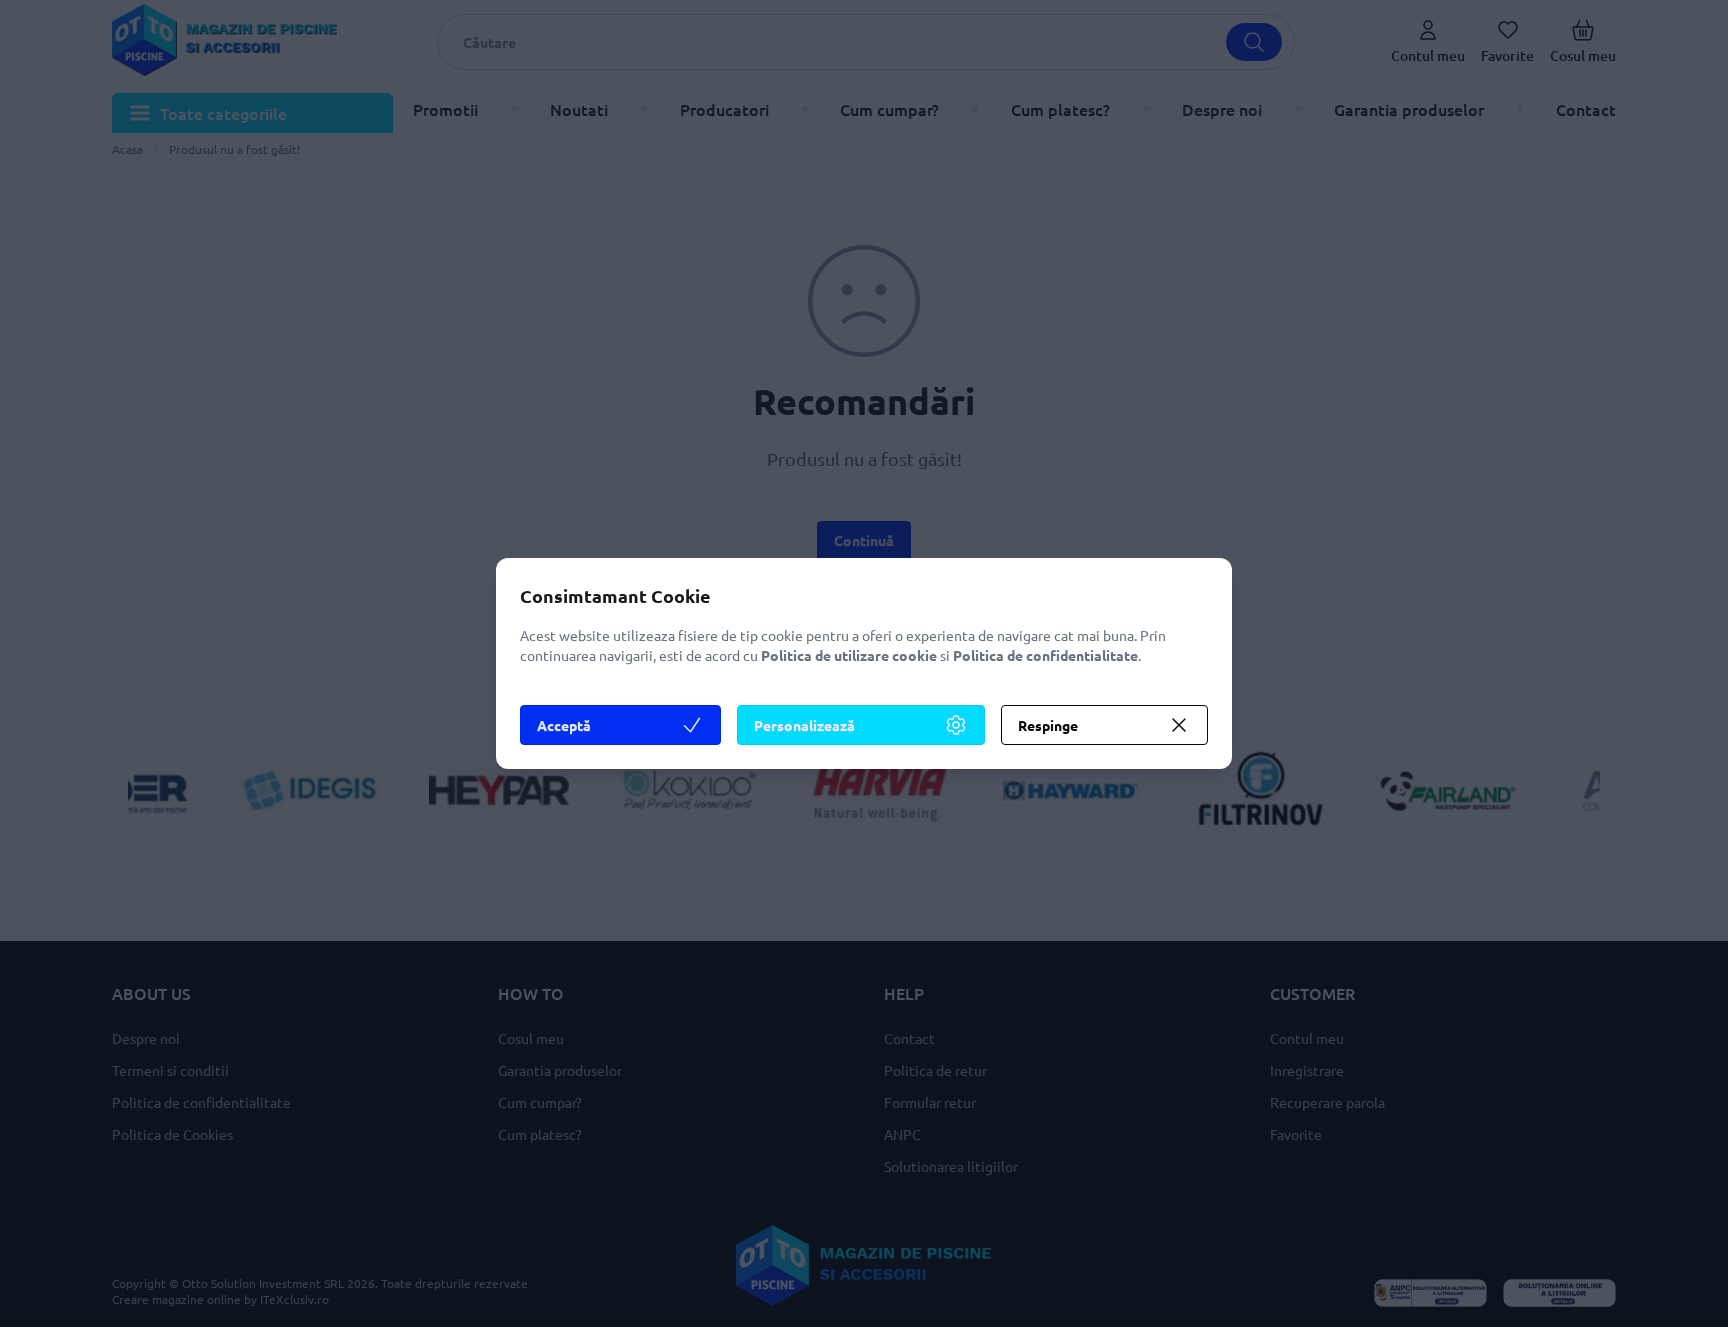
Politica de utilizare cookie (849, 655)
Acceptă (564, 725)
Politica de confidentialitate (1045, 655)
